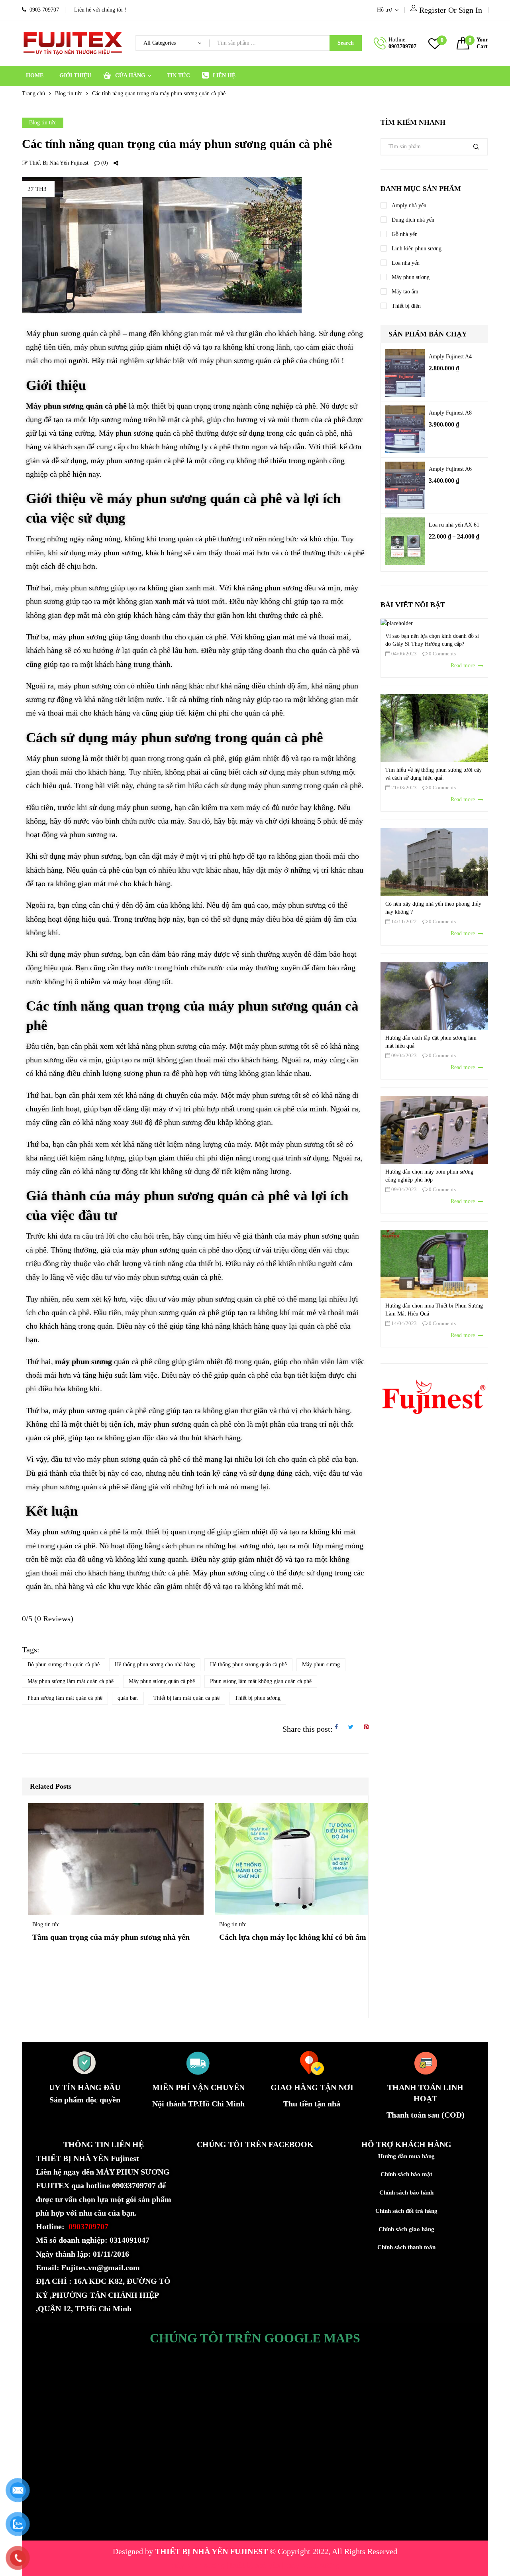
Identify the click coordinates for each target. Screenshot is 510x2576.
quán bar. (128, 1698)
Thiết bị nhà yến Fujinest (58, 163)
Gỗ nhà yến (405, 234)
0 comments (442, 654)
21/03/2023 (403, 788)
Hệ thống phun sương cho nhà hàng (155, 1665)
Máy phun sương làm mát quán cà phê (71, 1681)
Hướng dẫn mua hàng (406, 2156)
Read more (464, 666)
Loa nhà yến (406, 263)
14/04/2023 (403, 1323)
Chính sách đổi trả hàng (406, 2211)
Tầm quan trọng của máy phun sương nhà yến (111, 1937)
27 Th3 (37, 189)
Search (346, 43)
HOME (35, 76)
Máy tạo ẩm (405, 292)
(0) (104, 163)
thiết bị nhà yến (256, 2565)
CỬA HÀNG (130, 76)
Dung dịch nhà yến (413, 220)
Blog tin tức (69, 93)
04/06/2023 (403, 654)
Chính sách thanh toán (406, 2247)
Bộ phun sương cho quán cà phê (64, 1665)
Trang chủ (33, 93)
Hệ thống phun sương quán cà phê (248, 1665)
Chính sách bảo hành (406, 2193)
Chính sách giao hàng (406, 2229)
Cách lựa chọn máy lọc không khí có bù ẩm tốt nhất (307, 1937)
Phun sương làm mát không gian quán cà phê (261, 1681)
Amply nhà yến (409, 205)
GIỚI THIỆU (75, 76)
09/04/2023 (403, 1055)
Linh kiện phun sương (417, 249)
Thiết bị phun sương (258, 1698)
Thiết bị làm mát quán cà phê (186, 1698)
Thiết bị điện (406, 306)
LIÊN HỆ (224, 76)
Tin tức (178, 76)
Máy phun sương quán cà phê (162, 1681)
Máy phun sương (321, 1665)
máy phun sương (198, 2565)
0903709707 (402, 46)
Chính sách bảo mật (406, 2174)
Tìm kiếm (476, 147)
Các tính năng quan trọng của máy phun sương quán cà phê (177, 144)
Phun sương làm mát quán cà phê (65, 1698)
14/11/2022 (403, 921)
